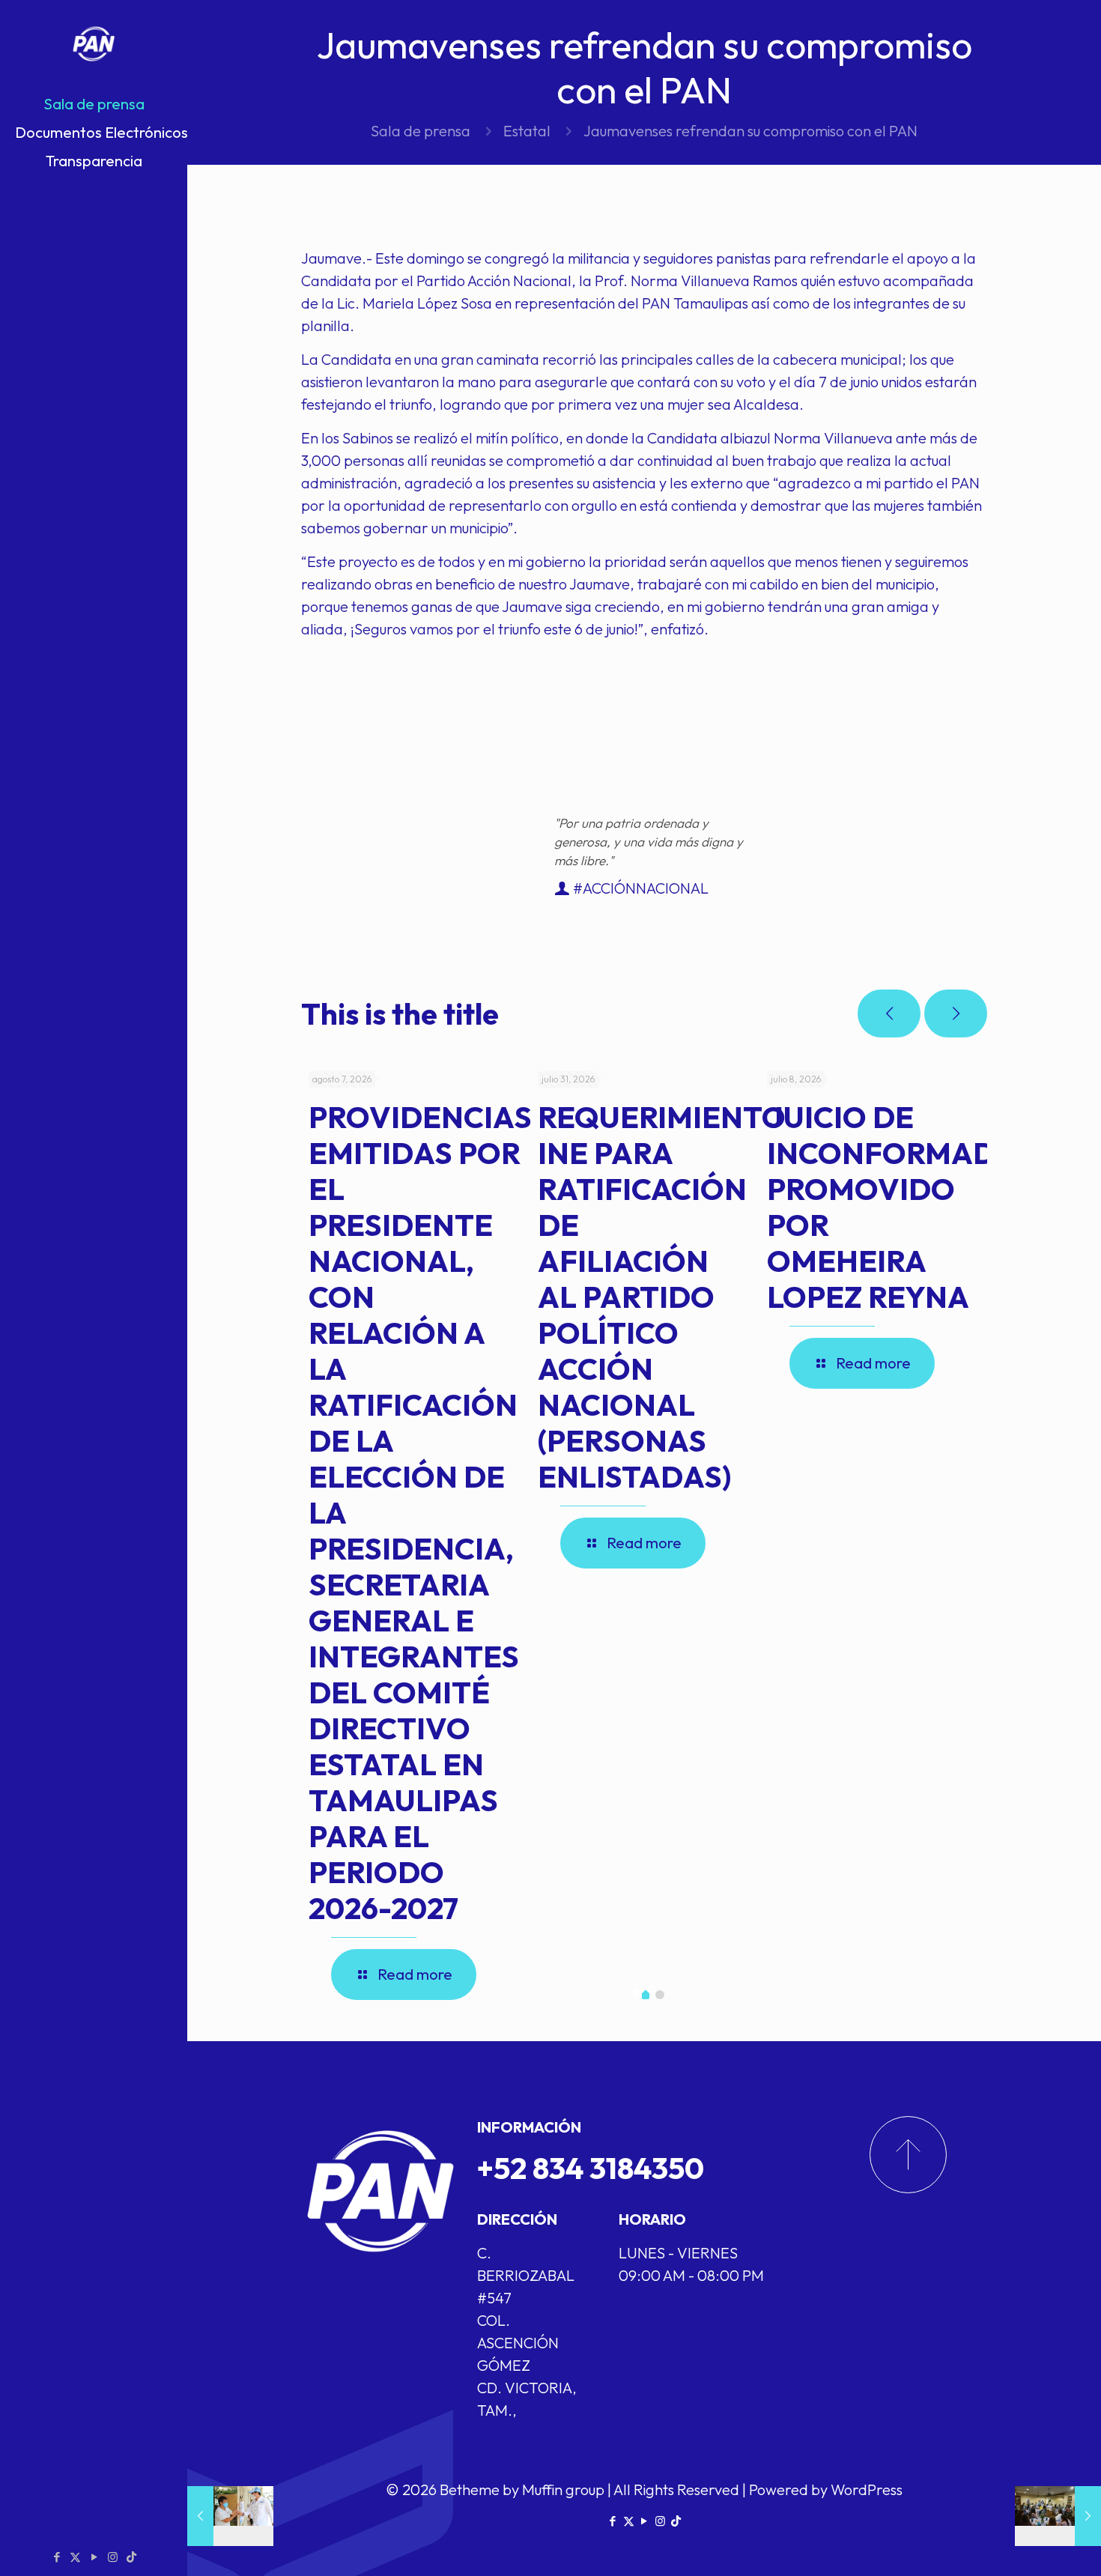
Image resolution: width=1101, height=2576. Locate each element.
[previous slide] (889, 1013)
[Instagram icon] (113, 2557)
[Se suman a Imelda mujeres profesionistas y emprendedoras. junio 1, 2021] (1058, 2516)
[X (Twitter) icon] (75, 2557)
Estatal (527, 131)
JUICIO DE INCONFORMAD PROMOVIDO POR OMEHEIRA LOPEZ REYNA (881, 1207)
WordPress (867, 2489)
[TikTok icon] (131, 2557)
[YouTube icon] (94, 2557)
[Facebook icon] (57, 2557)
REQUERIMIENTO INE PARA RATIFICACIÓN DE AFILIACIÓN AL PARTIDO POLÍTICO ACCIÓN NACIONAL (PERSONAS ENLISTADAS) (662, 1297)
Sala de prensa (421, 131)
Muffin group (563, 2489)
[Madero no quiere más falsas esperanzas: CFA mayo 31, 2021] (230, 2516)
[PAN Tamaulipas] (94, 45)
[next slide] (956, 1013)
